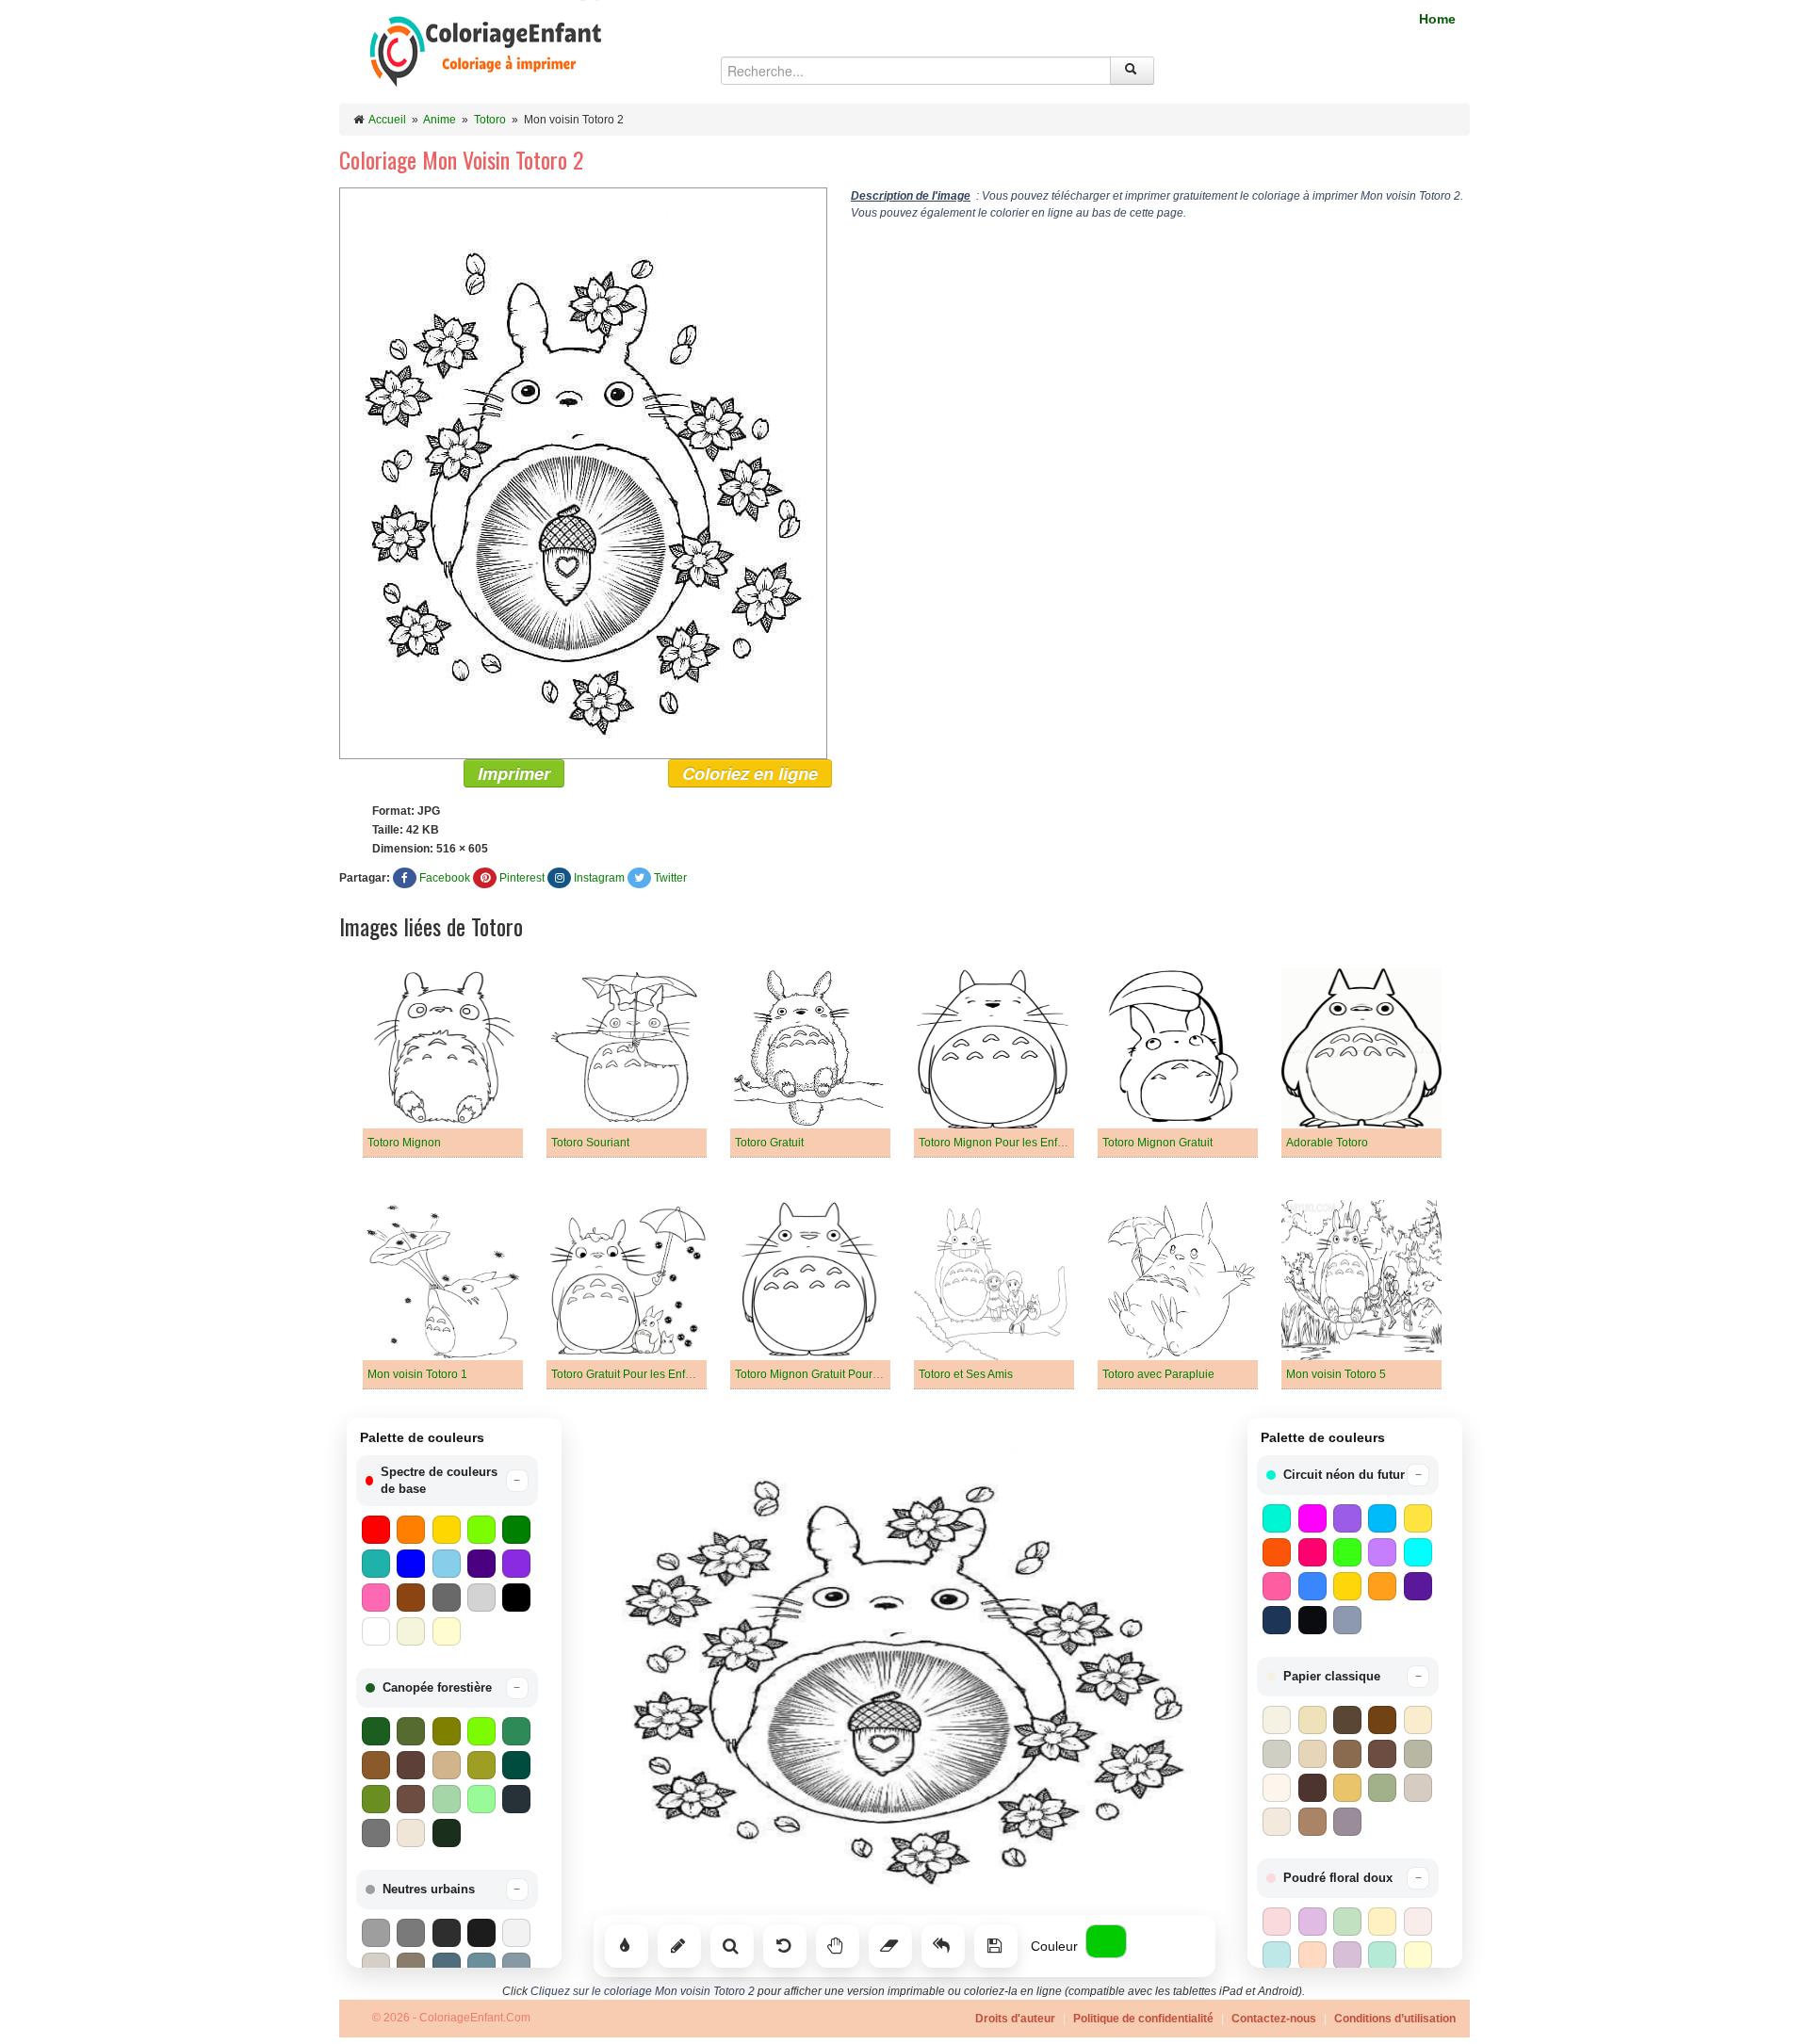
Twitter (670, 878)
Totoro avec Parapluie (1158, 1374)
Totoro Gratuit (769, 1143)
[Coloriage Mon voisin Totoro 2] (583, 473)
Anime (440, 120)
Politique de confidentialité (1143, 2019)
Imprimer (514, 773)
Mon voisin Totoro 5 (1336, 1374)
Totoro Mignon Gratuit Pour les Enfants (833, 1374)
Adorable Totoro (1327, 1143)
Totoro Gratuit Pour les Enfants (629, 1374)
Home (1437, 19)
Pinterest (522, 878)
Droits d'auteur (1015, 2019)
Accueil (387, 120)
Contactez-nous (1274, 2019)
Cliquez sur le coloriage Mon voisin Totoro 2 (643, 1991)
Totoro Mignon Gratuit (1157, 1143)
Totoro (490, 120)
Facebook (445, 878)
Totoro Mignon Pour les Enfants (999, 1143)
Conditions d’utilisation (1395, 2019)
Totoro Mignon (404, 1143)
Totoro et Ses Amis (966, 1374)
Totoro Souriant (590, 1143)
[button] (447, 1481)
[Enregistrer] (996, 1946)
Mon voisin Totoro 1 (417, 1374)
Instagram (599, 878)
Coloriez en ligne (750, 773)
